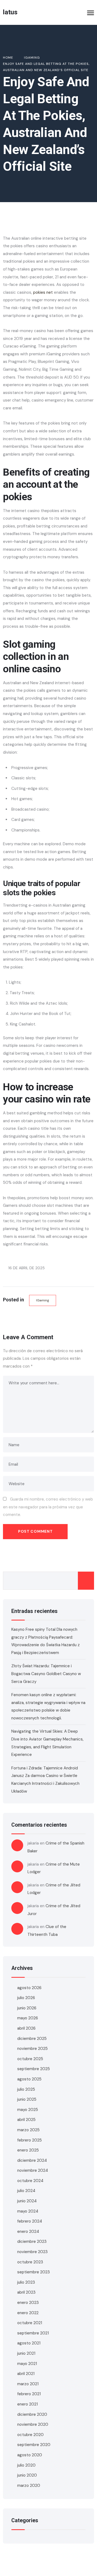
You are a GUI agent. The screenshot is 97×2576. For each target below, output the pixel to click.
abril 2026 (26, 2028)
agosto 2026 (29, 1988)
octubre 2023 (30, 2262)
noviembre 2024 (33, 2170)
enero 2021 (27, 2404)
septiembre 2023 (34, 2272)
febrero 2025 (30, 2140)
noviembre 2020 (33, 2424)
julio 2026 (26, 1998)
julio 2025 (26, 2089)
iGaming (43, 1300)
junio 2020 (27, 2475)
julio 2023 (26, 2282)
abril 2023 (26, 2292)
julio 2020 (26, 2465)
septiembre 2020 (34, 2445)
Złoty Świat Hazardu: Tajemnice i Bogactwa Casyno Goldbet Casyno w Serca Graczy (46, 1674)
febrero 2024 (30, 2221)
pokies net (43, 292)
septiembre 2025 (34, 2069)
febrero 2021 (29, 2394)
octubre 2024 (30, 2181)
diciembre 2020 (32, 2414)
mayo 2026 (28, 2018)
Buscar (86, 1581)
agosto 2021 (29, 2343)
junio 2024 (27, 2201)
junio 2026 (27, 2008)
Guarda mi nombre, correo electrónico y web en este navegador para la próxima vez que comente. (48, 1507)
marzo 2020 (29, 2485)
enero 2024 (28, 2231)
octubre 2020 (30, 2435)
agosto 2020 (30, 2455)
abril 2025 (26, 2120)
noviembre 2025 (32, 2049)
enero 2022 (28, 2313)
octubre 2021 (30, 2323)
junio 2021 (26, 2353)
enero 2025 (28, 2150)
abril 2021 (26, 2374)
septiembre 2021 (33, 2333)
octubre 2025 (30, 2059)
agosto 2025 (29, 2079)
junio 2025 (27, 2099)
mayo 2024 (28, 2211)
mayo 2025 (28, 2110)
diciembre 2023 (32, 2241)
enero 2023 (28, 2303)
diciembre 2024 (32, 2160)
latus (10, 12)
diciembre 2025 (32, 2039)
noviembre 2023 (32, 2252)
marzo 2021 (28, 2384)
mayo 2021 (27, 2364)
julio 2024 (26, 2191)
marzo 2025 (28, 2130)
